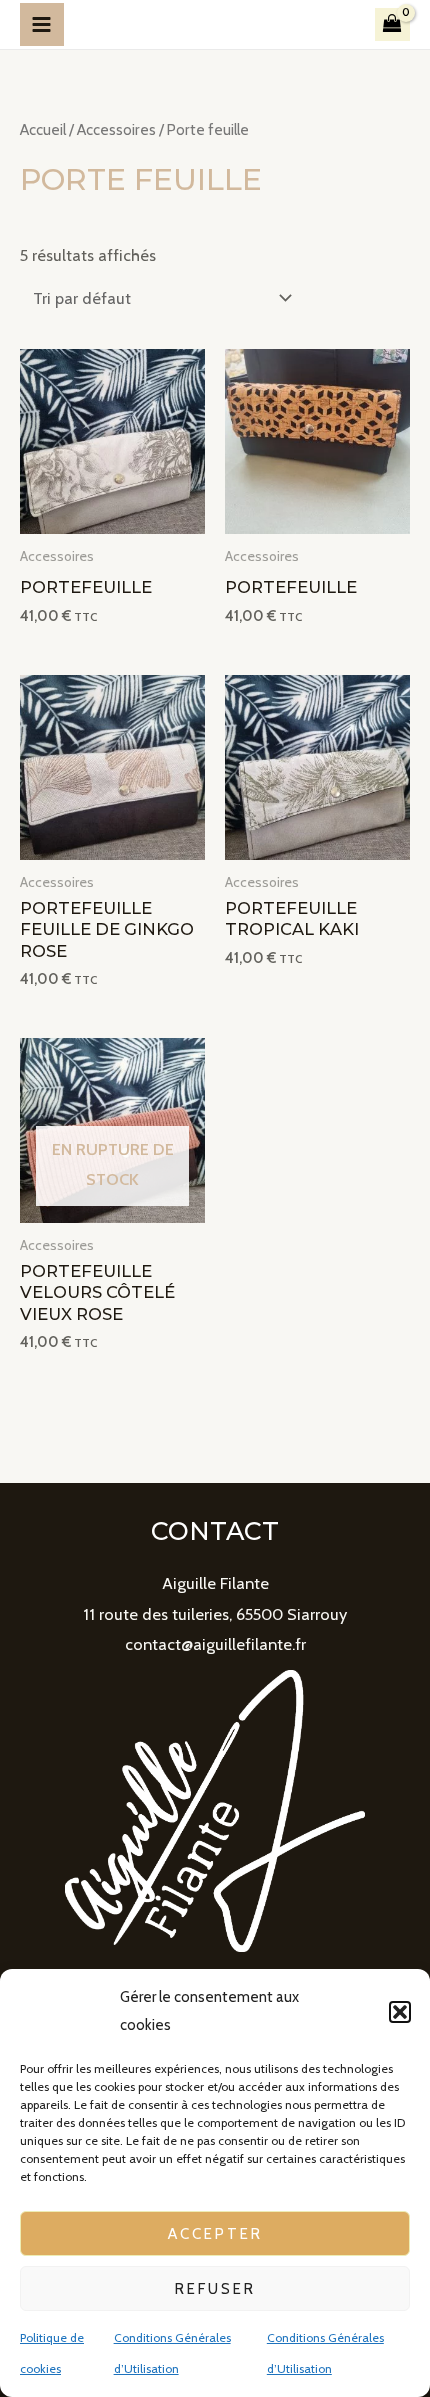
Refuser (215, 2289)
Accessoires (116, 129)
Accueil (43, 129)
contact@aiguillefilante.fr (215, 1644)
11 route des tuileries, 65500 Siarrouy (215, 1614)
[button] (400, 2012)
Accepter (215, 2234)
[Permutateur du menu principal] (42, 25)
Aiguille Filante (215, 1583)
